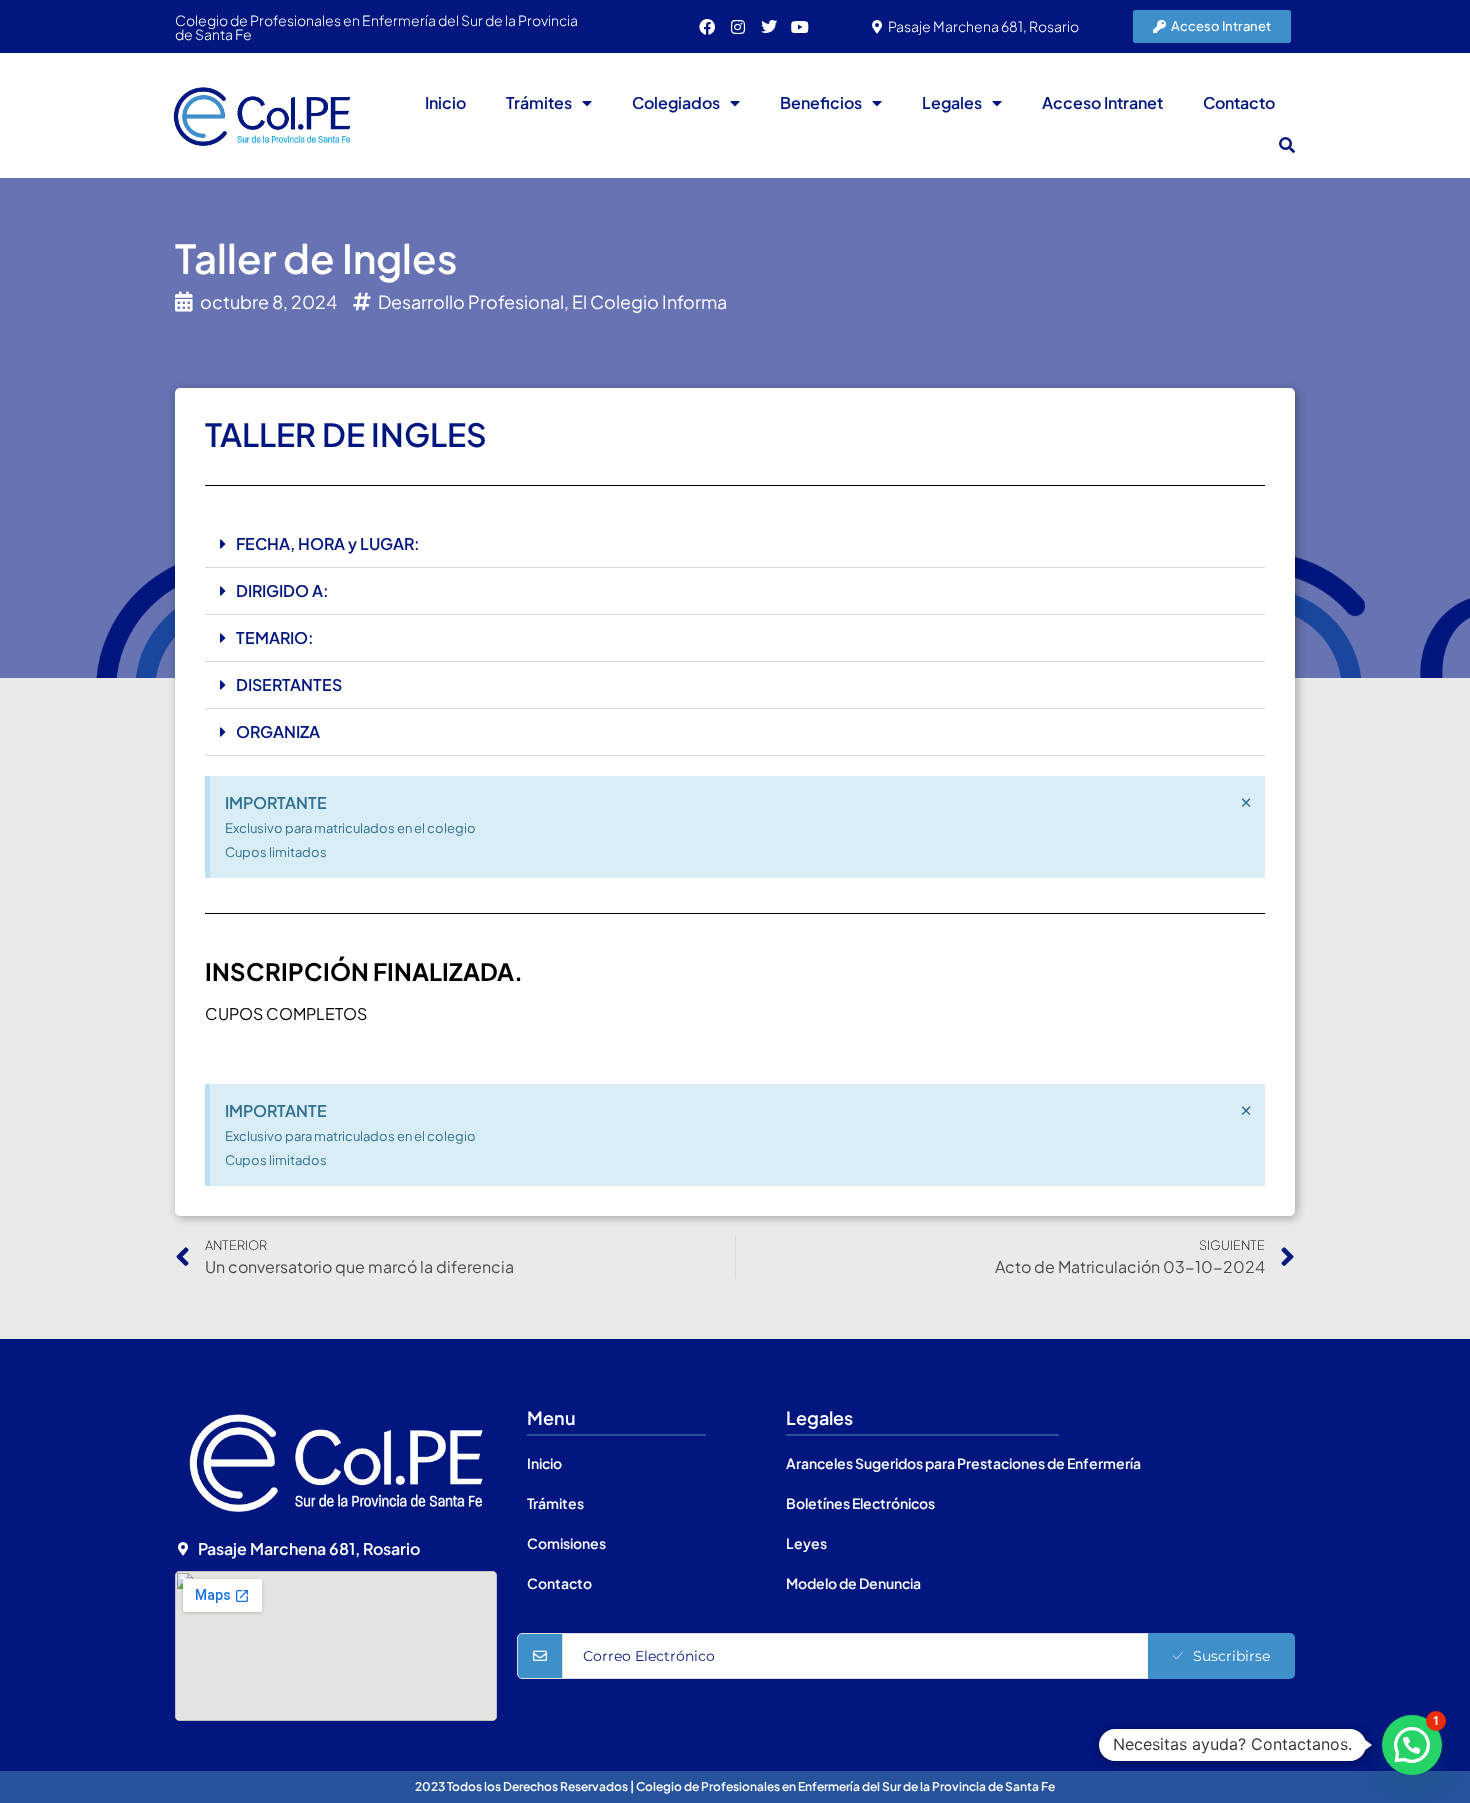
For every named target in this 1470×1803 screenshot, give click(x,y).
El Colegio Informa (649, 301)
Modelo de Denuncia (853, 1583)
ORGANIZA (278, 731)
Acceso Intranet (1102, 102)
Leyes (806, 1543)
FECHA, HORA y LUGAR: (328, 543)
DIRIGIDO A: (282, 590)
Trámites (539, 102)
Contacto (1239, 102)
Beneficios (821, 102)
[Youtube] (800, 27)
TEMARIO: (275, 637)
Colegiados (676, 102)
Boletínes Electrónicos (860, 1503)
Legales (952, 102)
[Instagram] (738, 27)
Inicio (445, 102)
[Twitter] (769, 27)
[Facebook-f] (707, 27)
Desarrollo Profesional (471, 301)
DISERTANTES (289, 684)
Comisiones (566, 1543)
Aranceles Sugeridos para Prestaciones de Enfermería (963, 1463)
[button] (1287, 145)
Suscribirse (1231, 1656)
